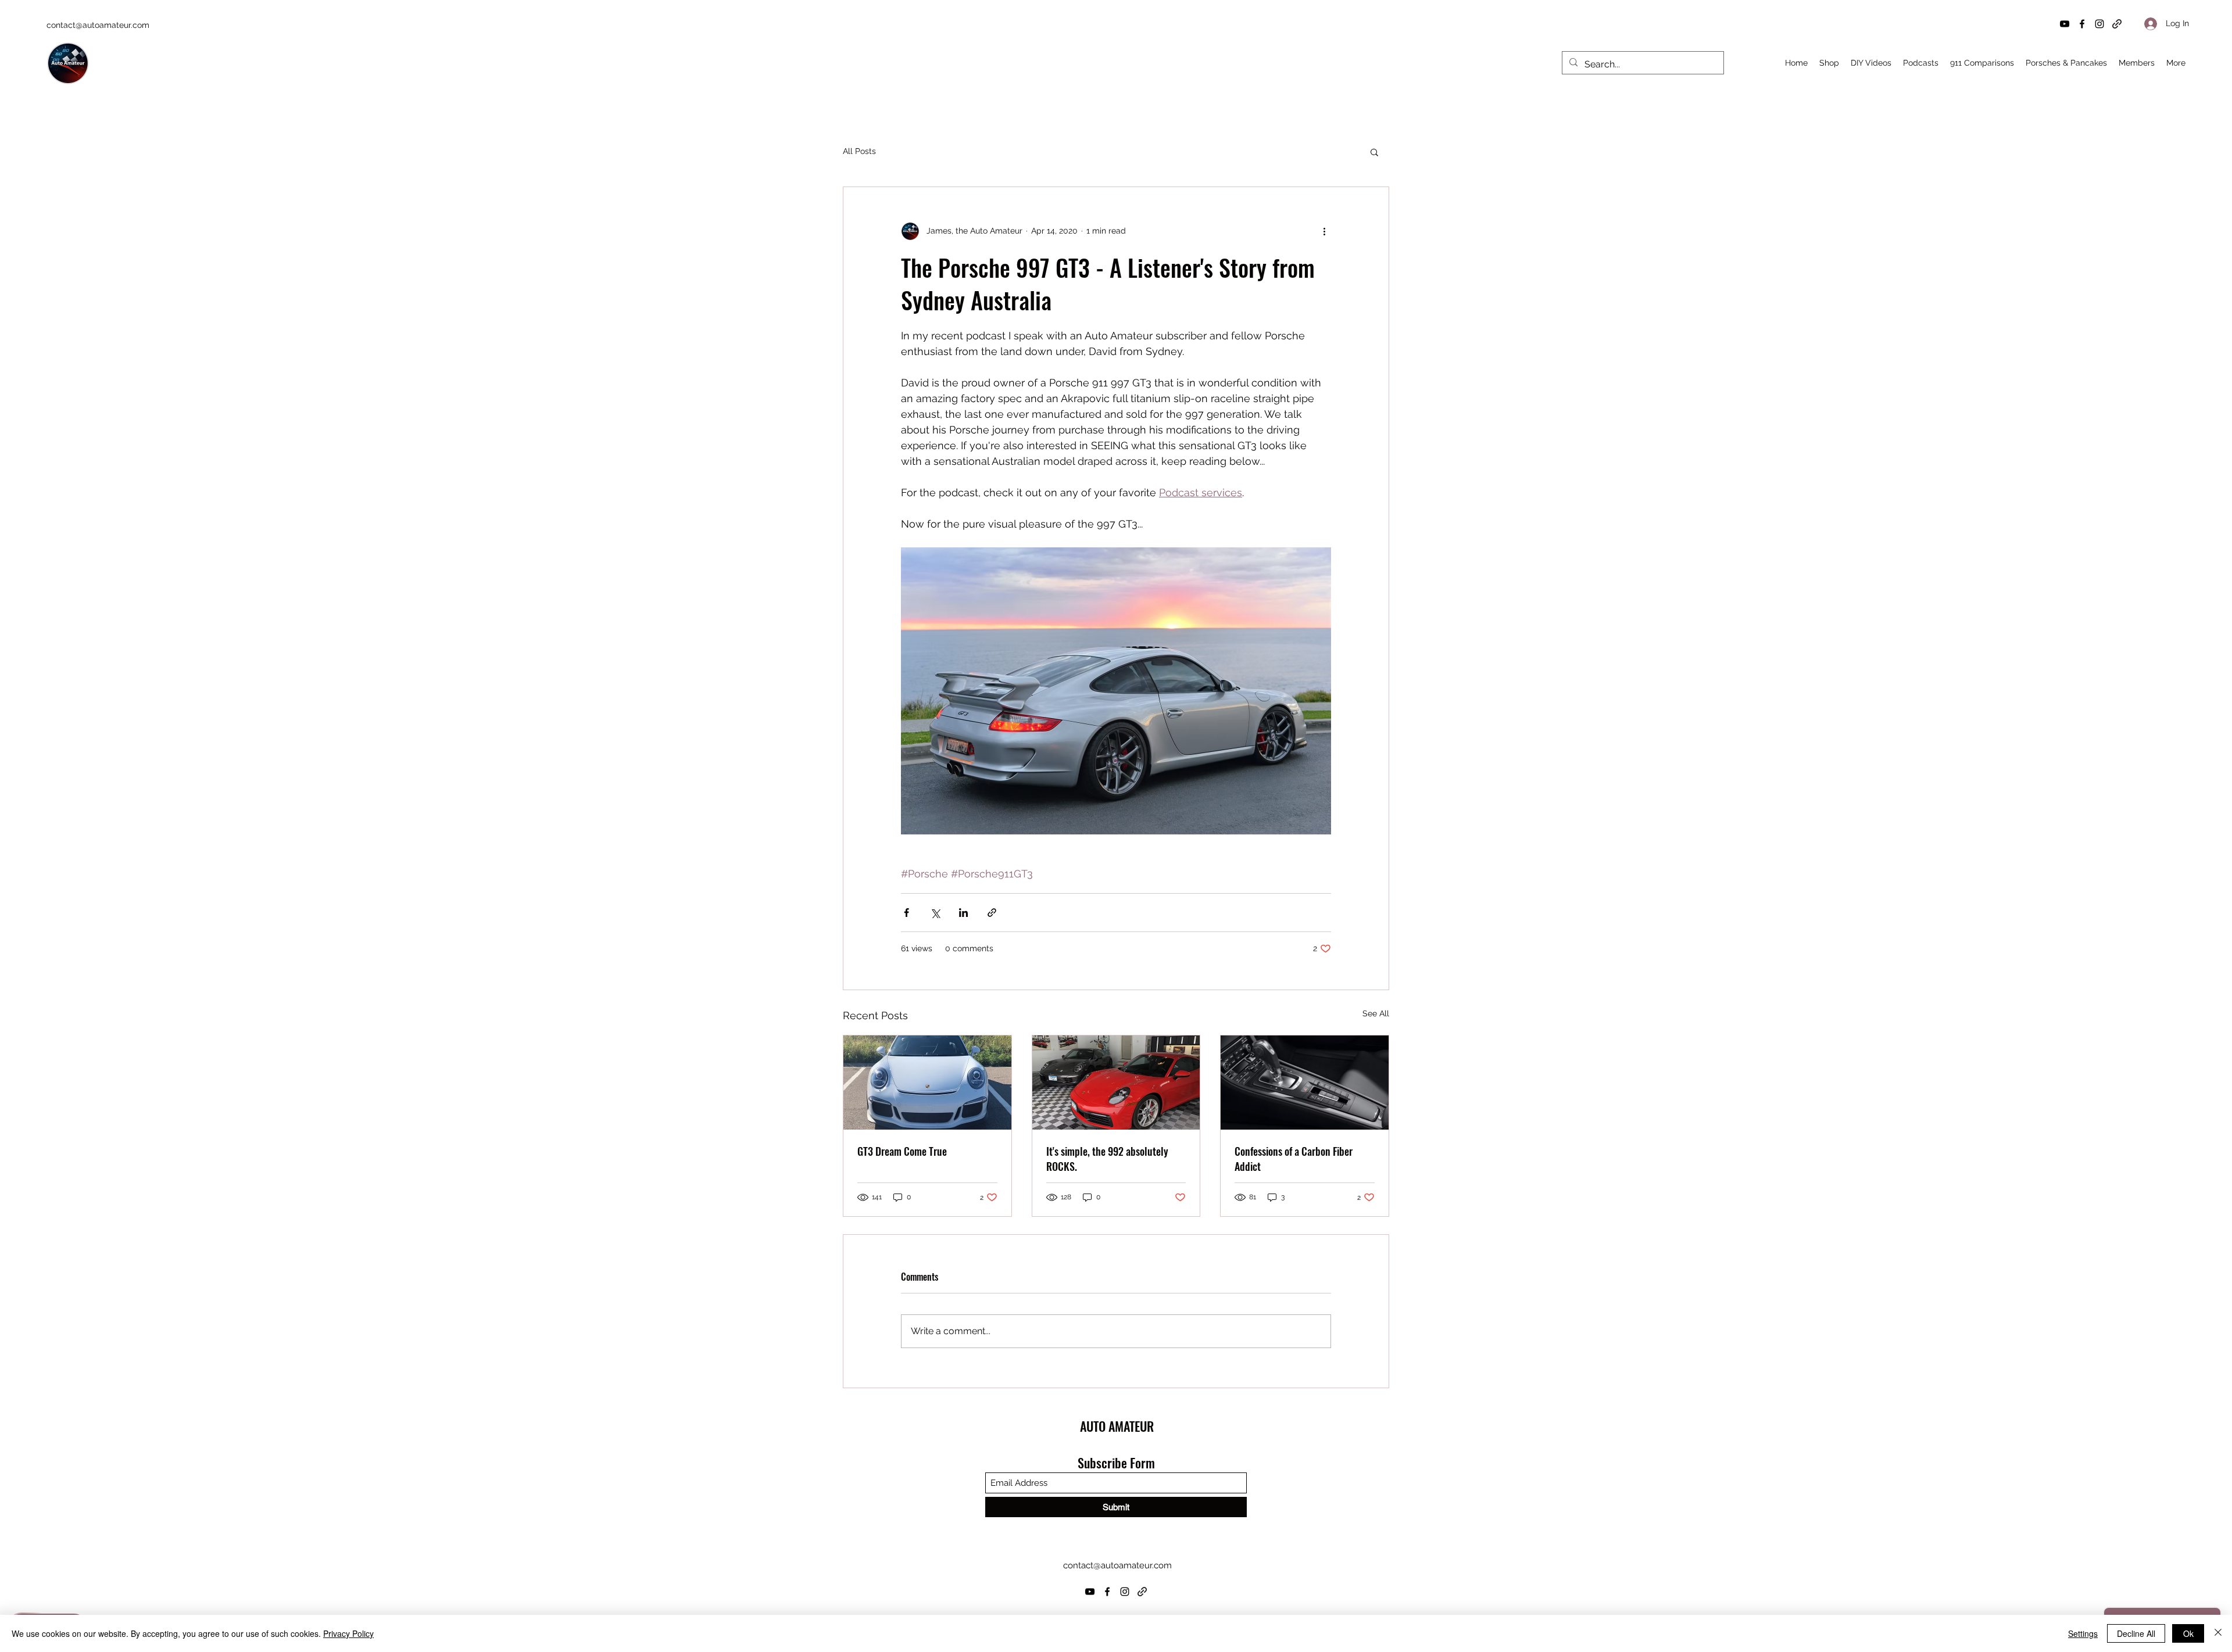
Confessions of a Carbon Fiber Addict (1294, 1159)
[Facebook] (2082, 24)
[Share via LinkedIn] (963, 913)
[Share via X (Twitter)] (935, 913)
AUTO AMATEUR (1117, 1426)
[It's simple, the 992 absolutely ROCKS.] (1116, 1083)
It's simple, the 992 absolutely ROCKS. (1107, 1159)
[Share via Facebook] (906, 913)
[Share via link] (992, 913)
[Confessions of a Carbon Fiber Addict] (1305, 1083)
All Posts (859, 151)
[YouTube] (2065, 24)
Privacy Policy (348, 1633)
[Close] (2218, 1633)
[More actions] (1324, 231)
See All (1376, 1013)
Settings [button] (2083, 1633)
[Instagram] (2099, 24)
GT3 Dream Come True (902, 1151)
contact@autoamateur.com (98, 25)
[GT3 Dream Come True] (927, 1083)
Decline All (2136, 1633)
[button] (1374, 152)
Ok (2188, 1633)
